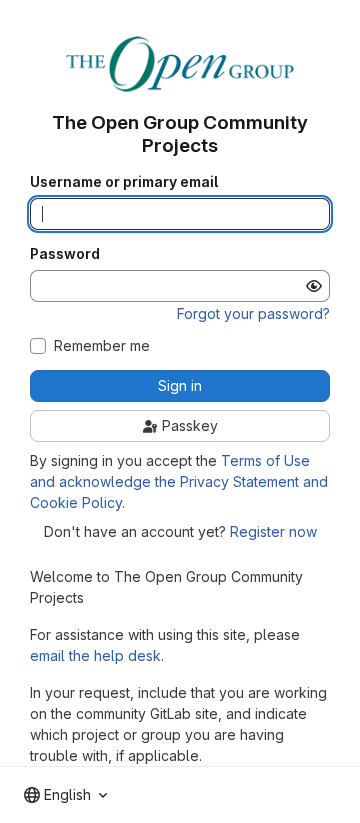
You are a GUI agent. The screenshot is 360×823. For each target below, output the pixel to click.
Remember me (102, 346)
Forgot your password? (253, 313)
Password (65, 254)
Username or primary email (124, 182)
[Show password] (314, 286)
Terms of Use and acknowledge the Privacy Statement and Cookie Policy (179, 481)
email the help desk (95, 655)
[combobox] (65, 795)
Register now (273, 531)
